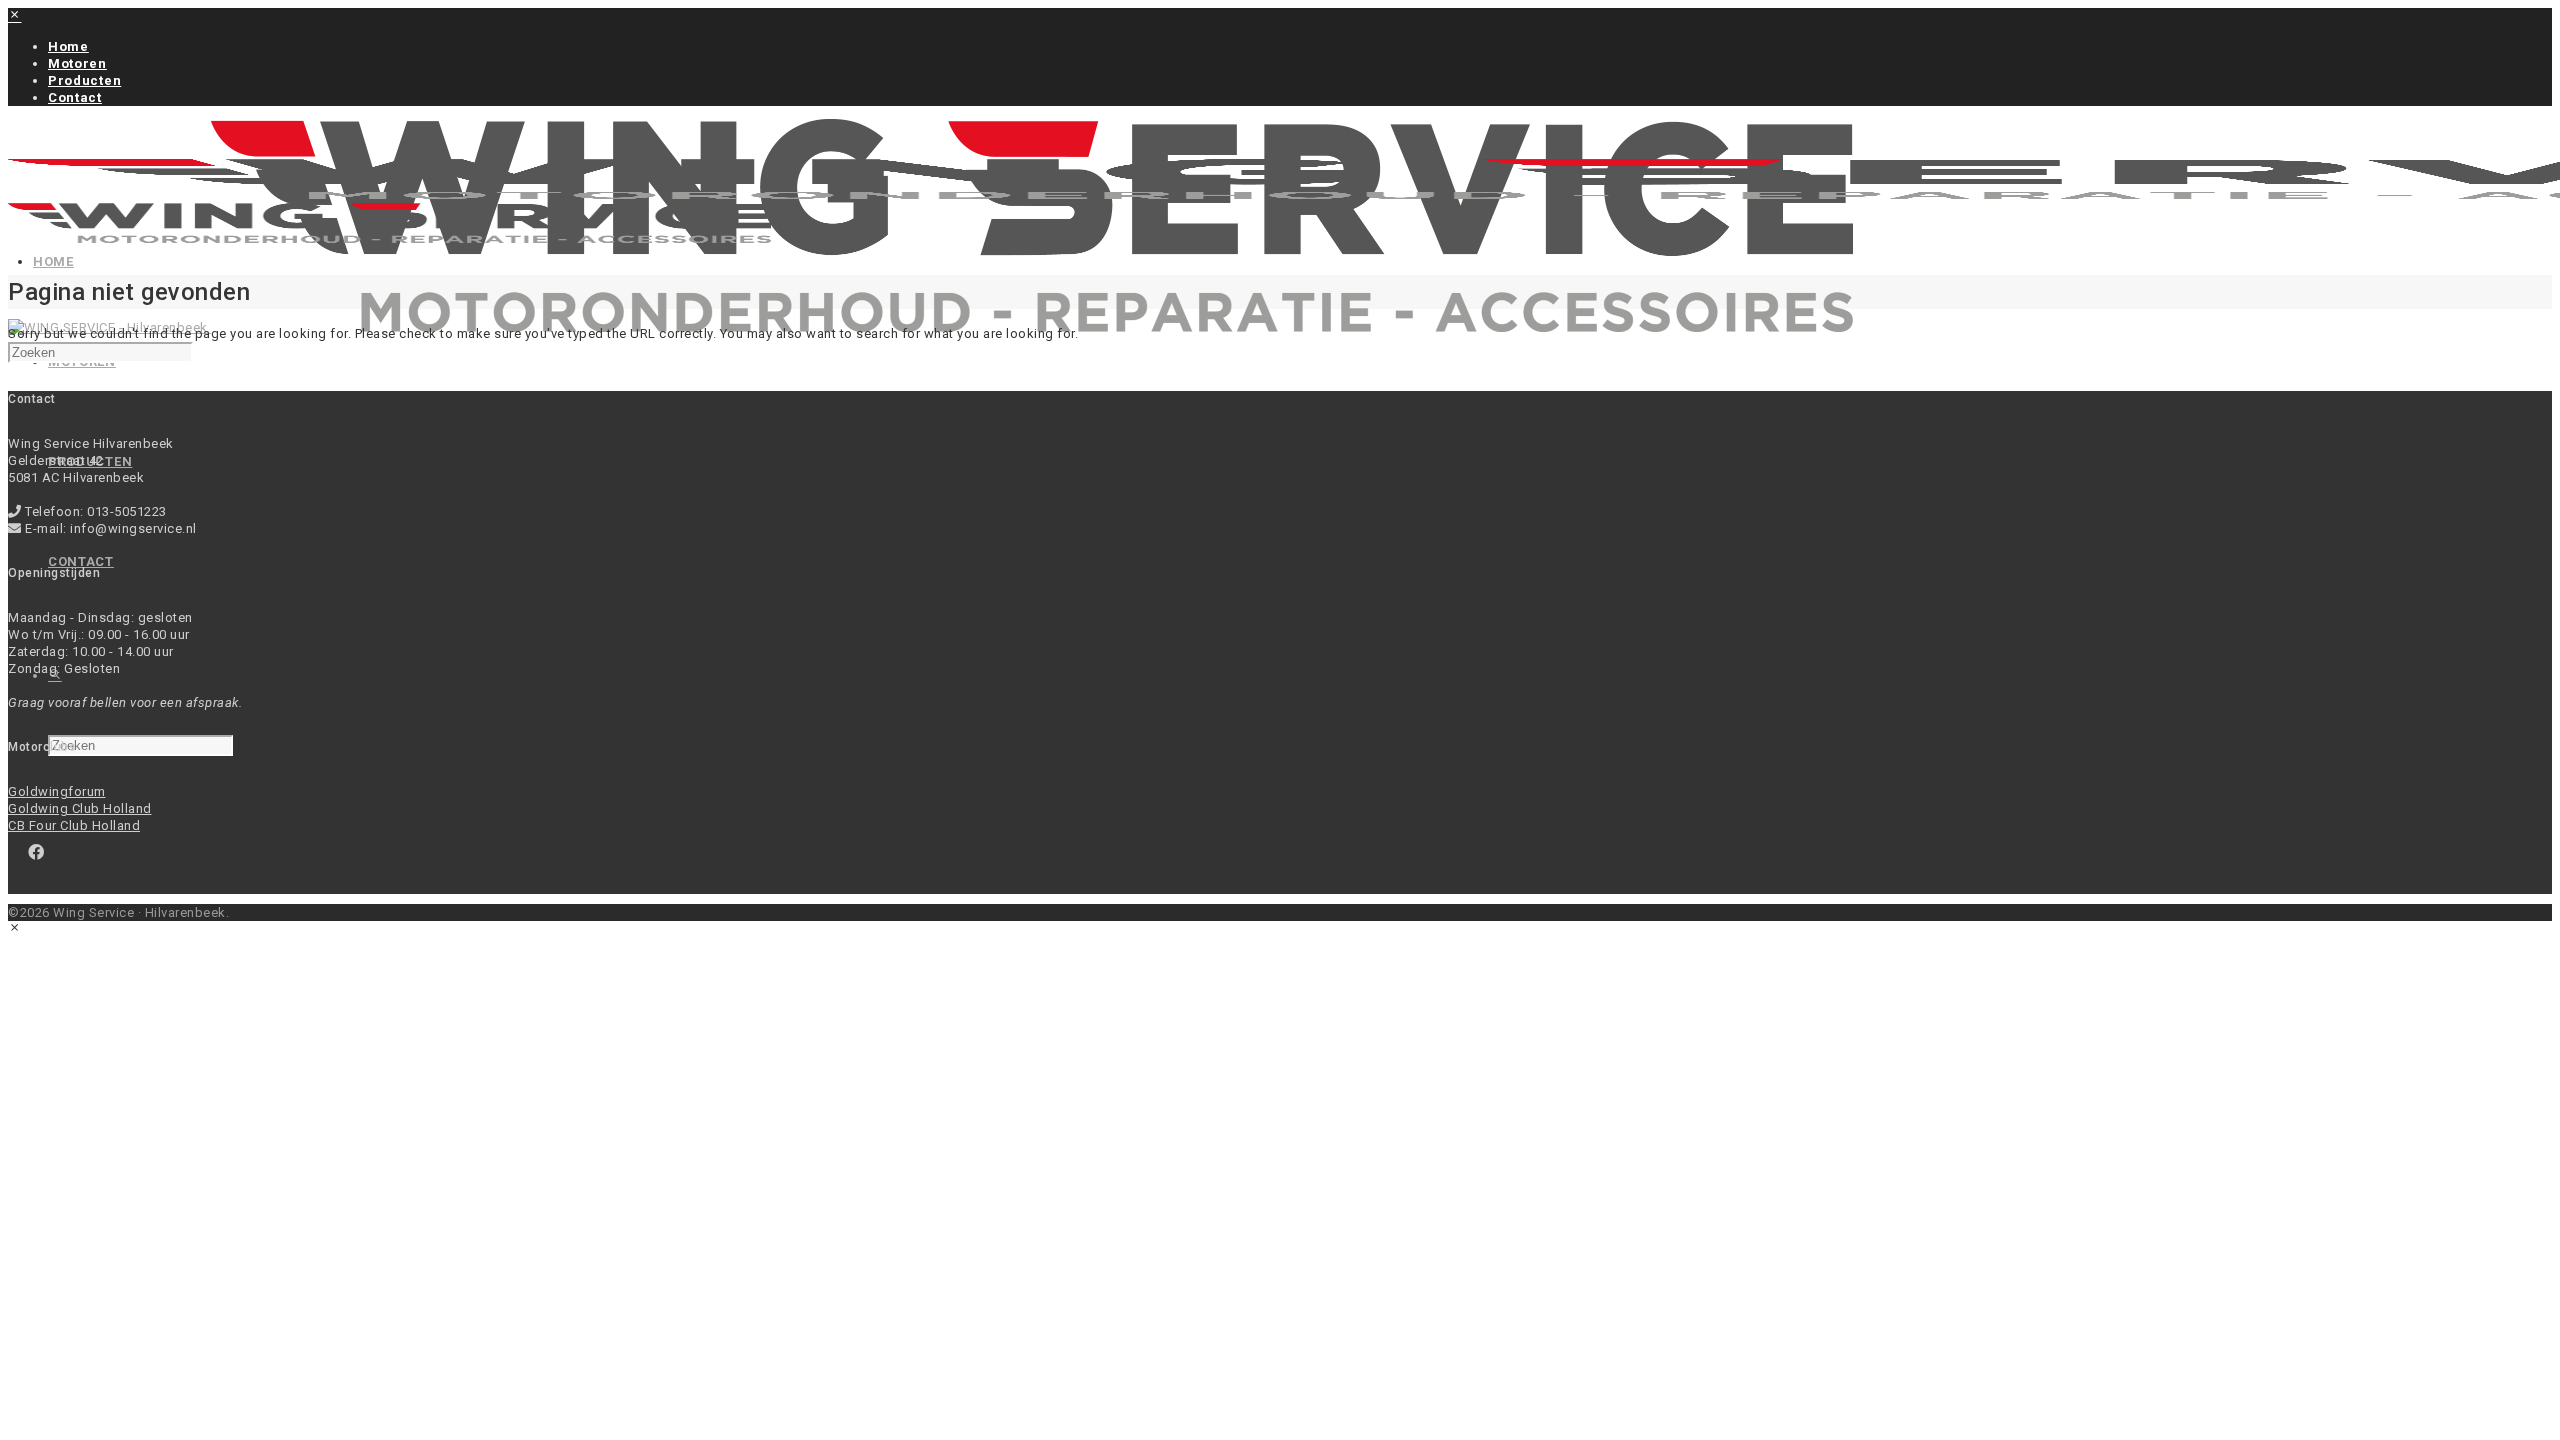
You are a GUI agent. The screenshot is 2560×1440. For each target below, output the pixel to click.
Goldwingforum (57, 791)
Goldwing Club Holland (80, 808)
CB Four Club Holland (74, 825)
